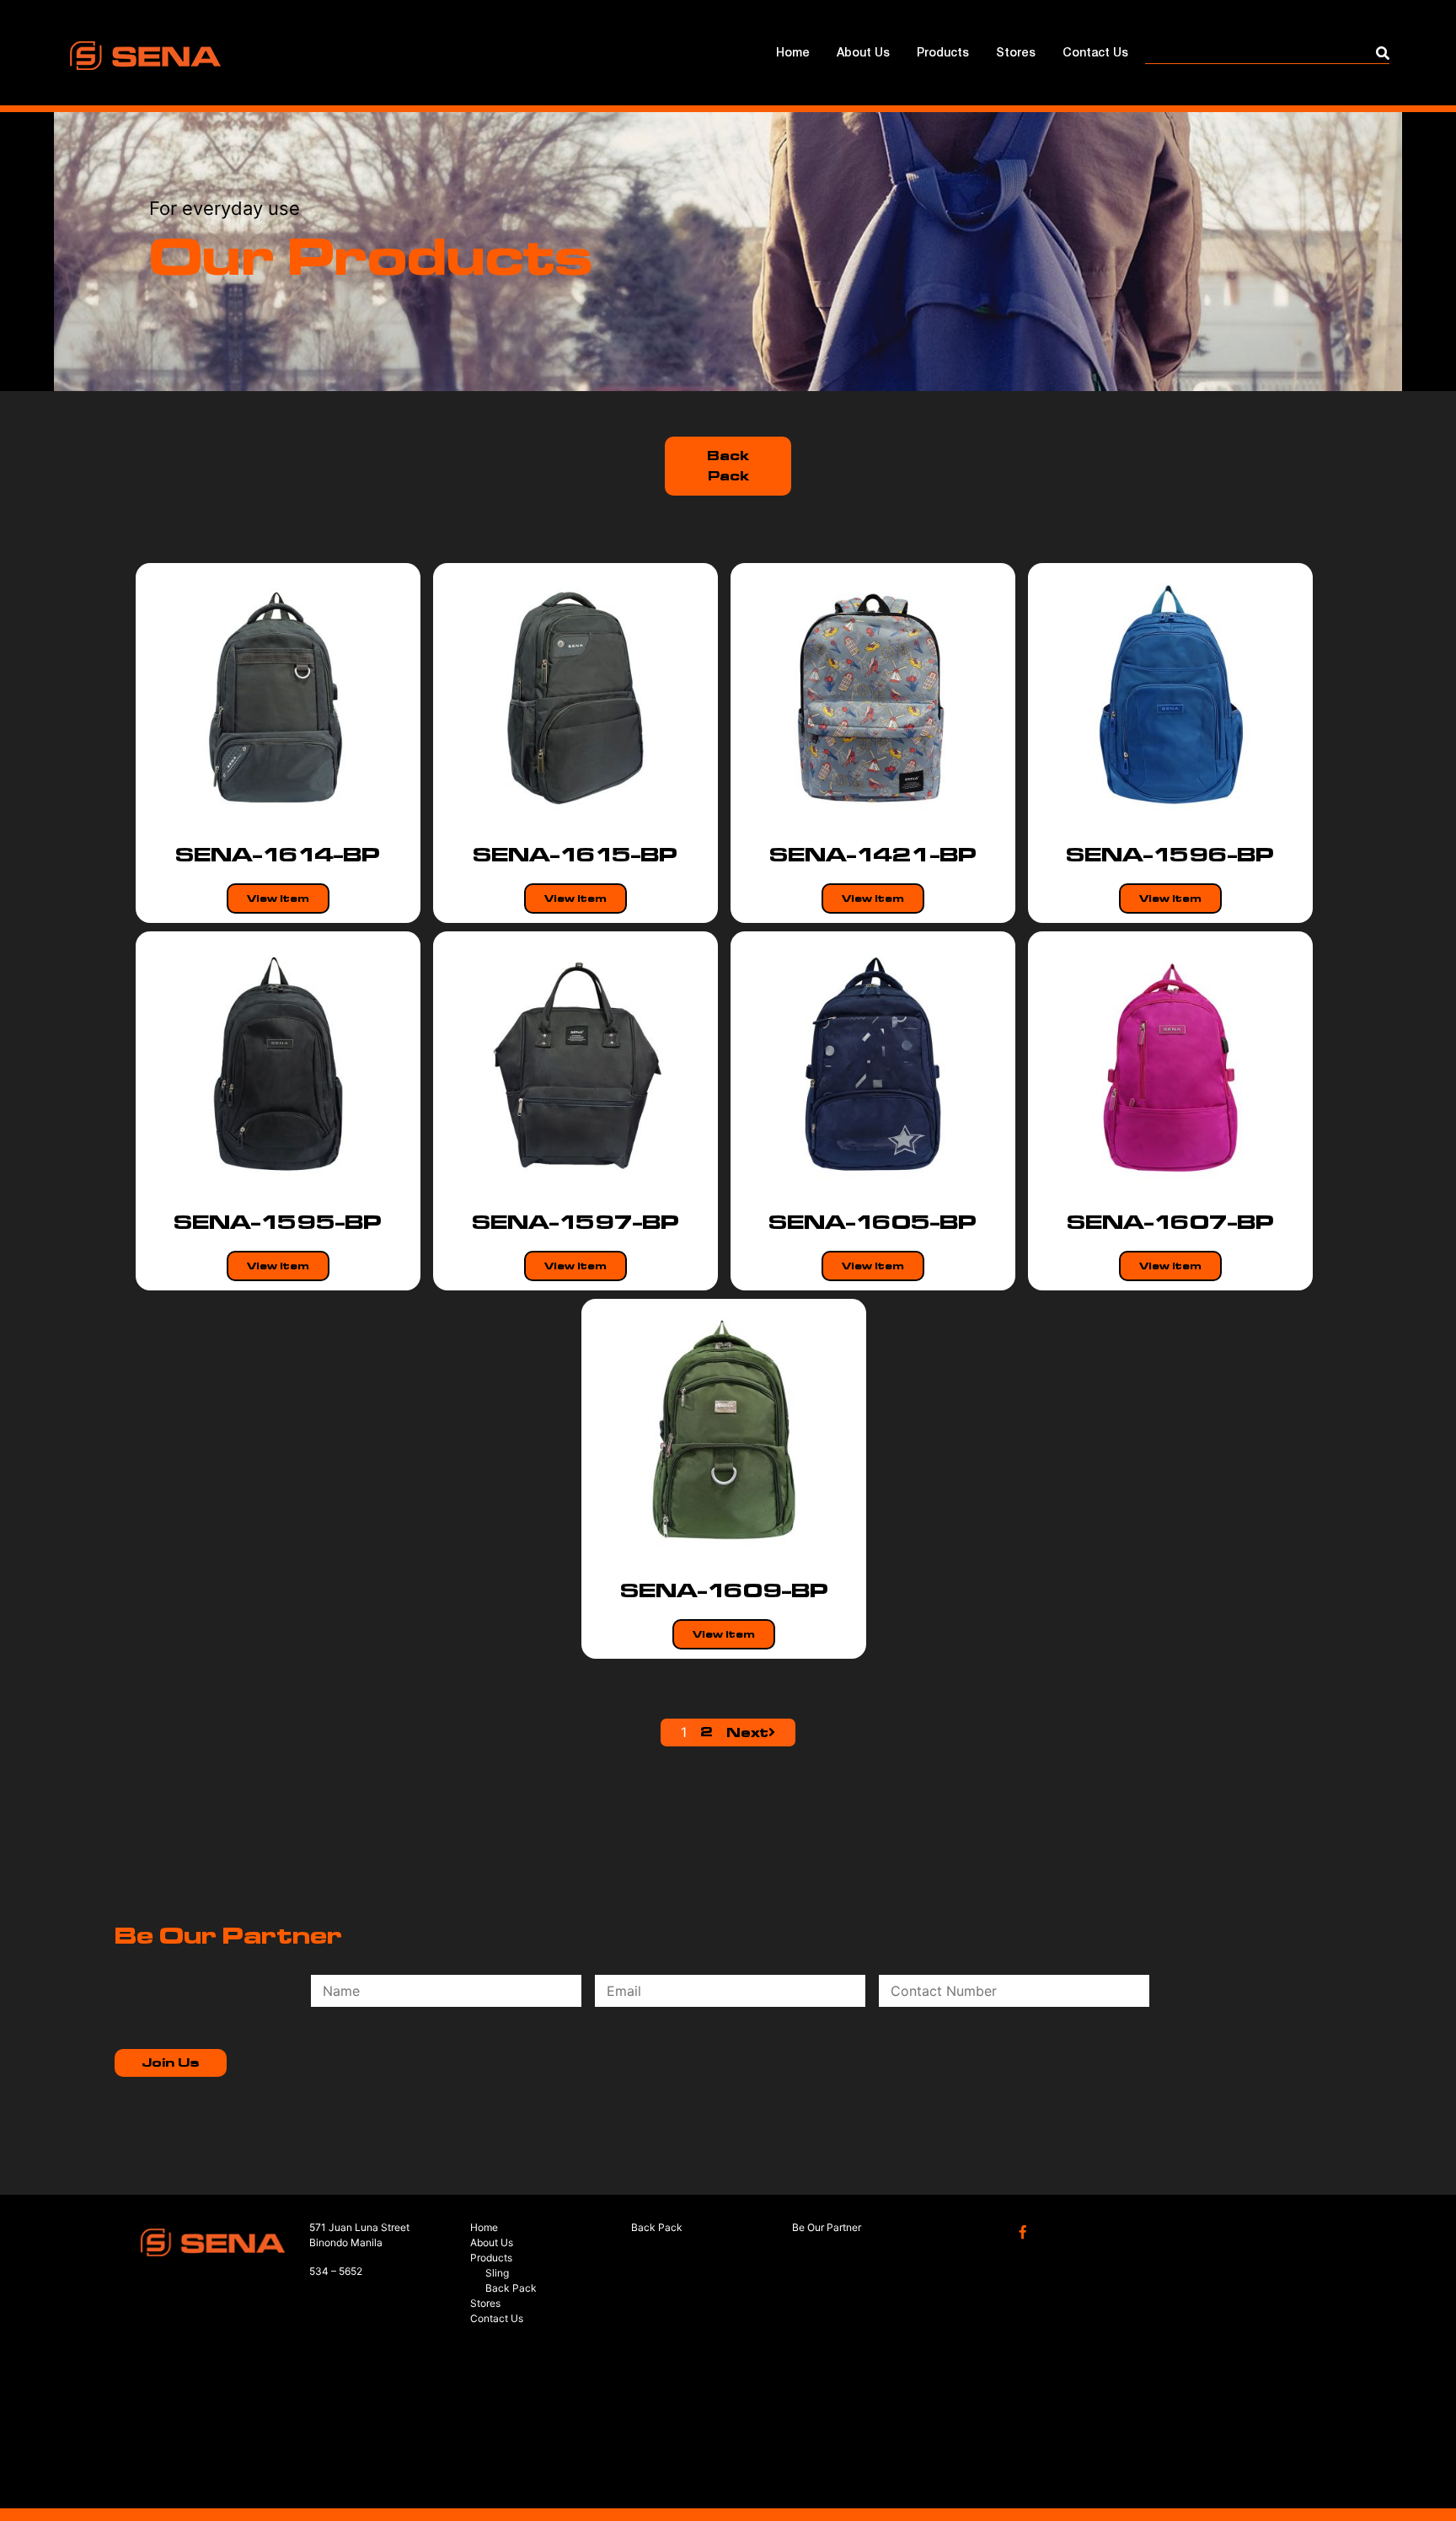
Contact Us (1095, 54)
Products (943, 54)
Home (793, 54)
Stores (1016, 54)
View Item (278, 898)
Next (747, 1733)
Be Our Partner (827, 2227)
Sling (497, 2273)
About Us (863, 54)
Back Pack (728, 466)
